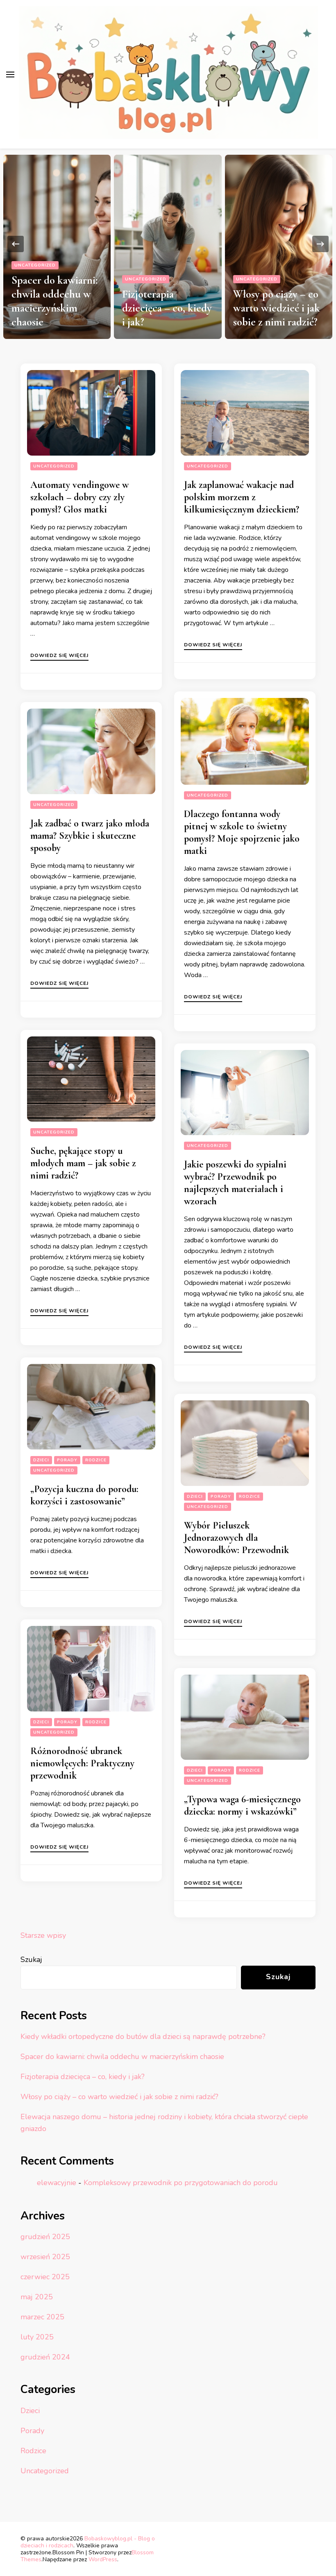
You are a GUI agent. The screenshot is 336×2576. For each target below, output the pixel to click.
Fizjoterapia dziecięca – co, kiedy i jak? (167, 308)
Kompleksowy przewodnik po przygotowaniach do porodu (181, 2183)
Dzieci (41, 1460)
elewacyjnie (57, 2183)
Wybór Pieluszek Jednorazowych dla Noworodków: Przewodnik (236, 1538)
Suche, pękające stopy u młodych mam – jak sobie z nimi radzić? (83, 1163)
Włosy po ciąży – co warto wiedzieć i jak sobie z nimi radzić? (277, 308)
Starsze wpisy (43, 1935)
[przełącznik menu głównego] (10, 75)
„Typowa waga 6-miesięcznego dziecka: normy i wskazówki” (242, 1805)
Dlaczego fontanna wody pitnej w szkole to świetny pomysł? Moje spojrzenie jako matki (242, 832)
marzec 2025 (42, 2317)
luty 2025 (37, 2337)
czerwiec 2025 (45, 2277)
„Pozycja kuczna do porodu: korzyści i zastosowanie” (84, 1495)
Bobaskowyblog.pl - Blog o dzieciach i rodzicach (88, 2542)
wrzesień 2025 (45, 2257)
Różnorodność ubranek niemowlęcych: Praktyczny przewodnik (82, 1763)
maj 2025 (37, 2297)
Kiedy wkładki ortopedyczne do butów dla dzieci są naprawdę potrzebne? (143, 2036)
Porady (67, 1460)
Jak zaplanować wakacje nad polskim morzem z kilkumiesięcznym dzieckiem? (242, 497)
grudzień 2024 (45, 2357)
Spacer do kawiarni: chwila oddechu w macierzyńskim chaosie (54, 301)
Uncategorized (35, 265)
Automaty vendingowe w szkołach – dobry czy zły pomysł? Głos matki (79, 497)
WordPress (103, 2559)
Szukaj (31, 1960)
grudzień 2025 (45, 2237)
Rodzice (96, 1460)
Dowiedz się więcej (59, 656)
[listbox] (168, 244)
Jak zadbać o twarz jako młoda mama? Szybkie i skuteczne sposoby (90, 836)
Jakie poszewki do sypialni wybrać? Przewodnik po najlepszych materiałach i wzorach (235, 1183)
